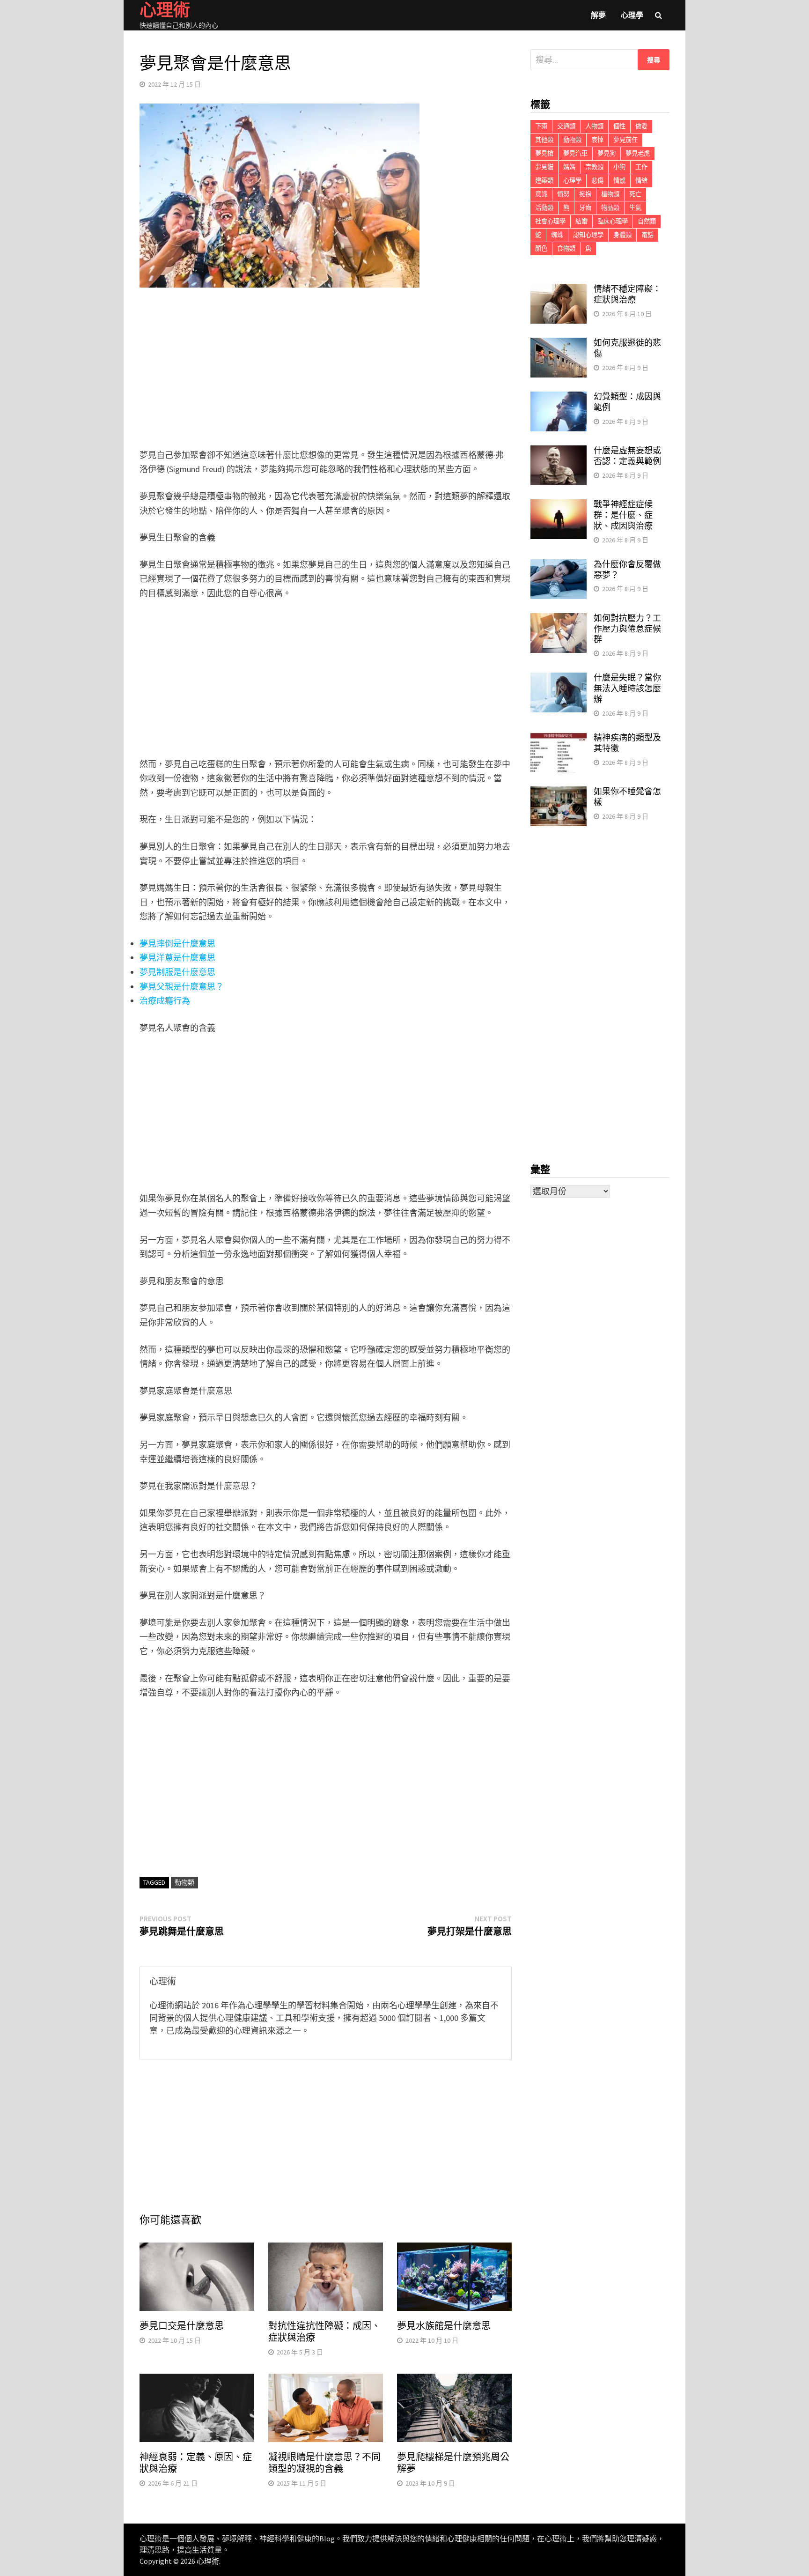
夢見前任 (625, 140)
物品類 (610, 208)
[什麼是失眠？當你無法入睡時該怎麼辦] (559, 679)
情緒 (641, 181)
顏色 (541, 248)
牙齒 (585, 208)
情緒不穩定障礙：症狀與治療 (627, 294)
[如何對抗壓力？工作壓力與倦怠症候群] (559, 619)
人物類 (594, 126)
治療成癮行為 (165, 1001)
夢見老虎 (638, 153)
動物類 (184, 1882)
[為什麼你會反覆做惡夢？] (559, 566)
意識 (541, 194)
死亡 (635, 194)
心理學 (632, 15)
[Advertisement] (326, 370)
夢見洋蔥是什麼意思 (177, 958)
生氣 (635, 208)
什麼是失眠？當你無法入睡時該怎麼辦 (627, 688)
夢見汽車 (575, 153)
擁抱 (585, 194)
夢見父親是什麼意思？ (182, 987)
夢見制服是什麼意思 (177, 972)
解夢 (598, 15)
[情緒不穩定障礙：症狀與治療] (559, 290)
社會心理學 (550, 221)
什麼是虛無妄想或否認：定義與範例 (627, 456)
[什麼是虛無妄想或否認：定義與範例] (559, 452)
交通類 (566, 126)
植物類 (610, 194)
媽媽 (569, 167)
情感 (619, 181)
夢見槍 (544, 153)
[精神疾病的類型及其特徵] (559, 739)
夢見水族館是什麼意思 (444, 2326)
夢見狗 (607, 153)
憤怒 (563, 194)
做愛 (641, 126)
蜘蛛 (557, 235)
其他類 (544, 140)
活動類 (544, 208)
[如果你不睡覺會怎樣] (559, 793)
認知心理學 (588, 235)
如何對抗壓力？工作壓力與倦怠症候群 (627, 629)
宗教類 (594, 167)
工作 (641, 167)
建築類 (544, 181)
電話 (647, 235)
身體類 (622, 235)
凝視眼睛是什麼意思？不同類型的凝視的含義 (324, 2463)
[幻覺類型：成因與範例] (559, 398)
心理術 (208, 2561)
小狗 (619, 167)
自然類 (647, 221)
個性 (619, 126)
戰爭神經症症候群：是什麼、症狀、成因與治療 (623, 515)
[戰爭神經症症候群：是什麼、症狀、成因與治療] (559, 506)
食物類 (566, 248)
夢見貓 (544, 167)
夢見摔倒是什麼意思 (177, 944)
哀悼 (597, 140)
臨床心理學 (613, 221)
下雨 (541, 126)
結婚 (581, 221)
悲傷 (597, 181)
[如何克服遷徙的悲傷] (559, 344)
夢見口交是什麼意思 (182, 2326)
